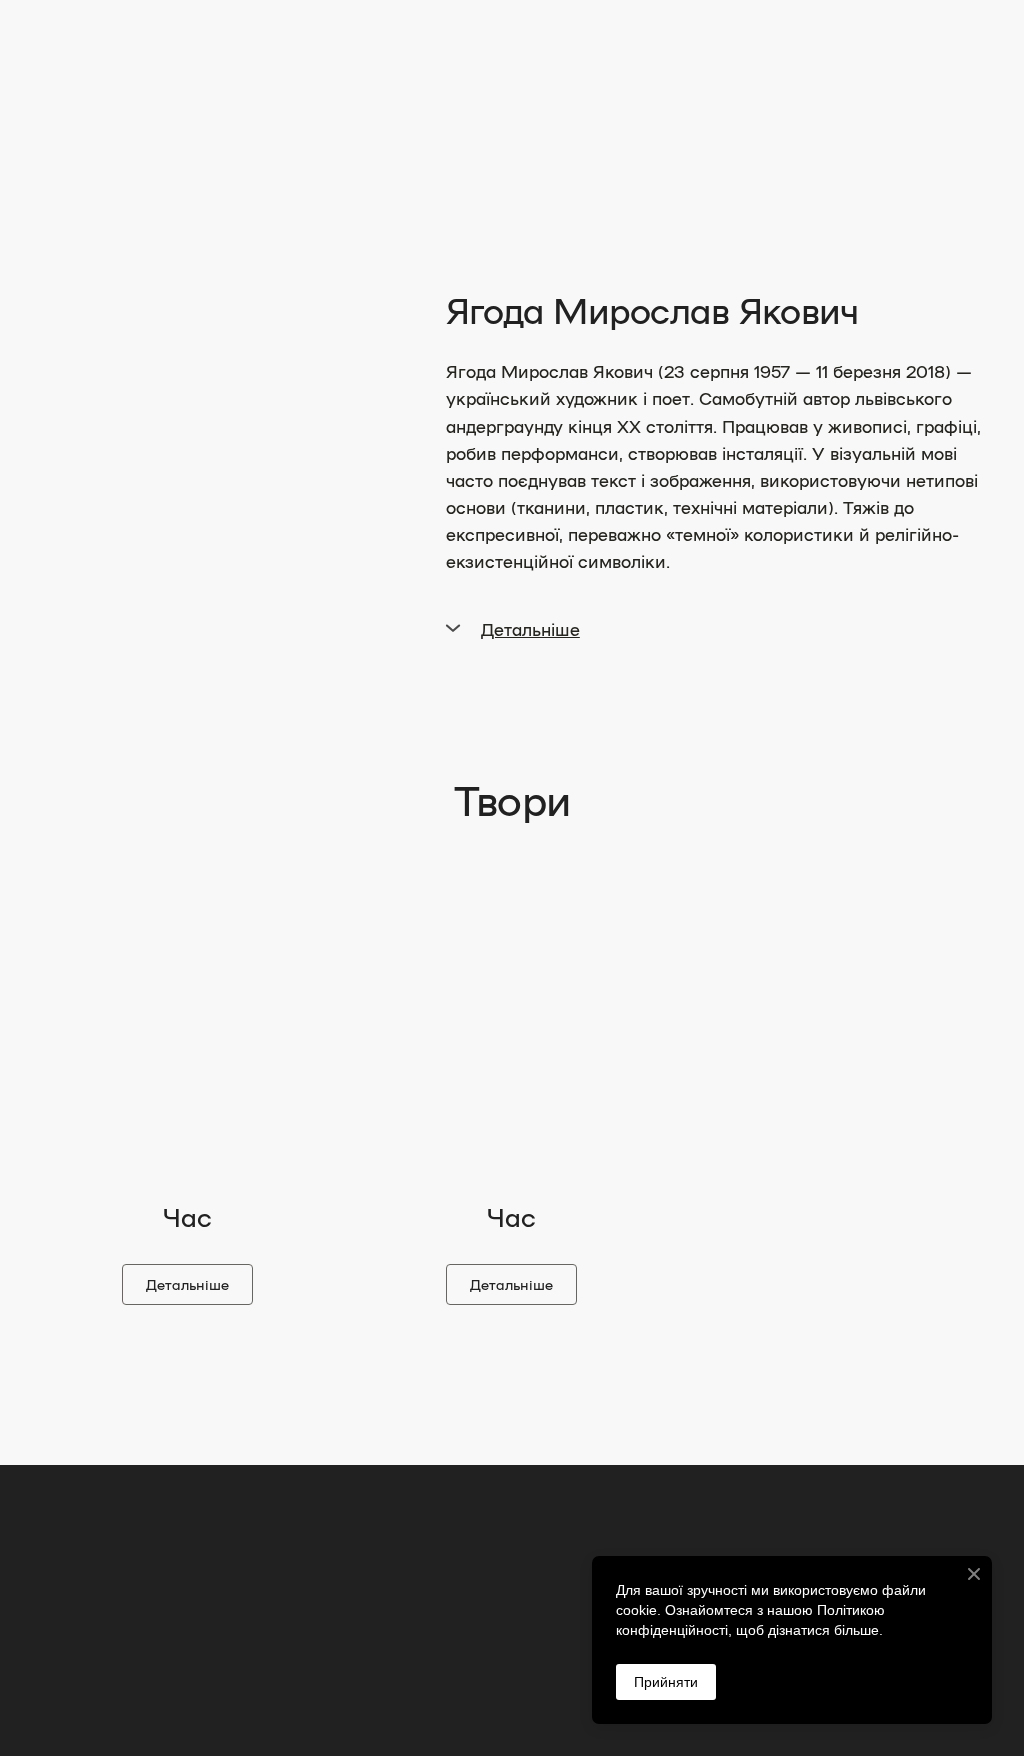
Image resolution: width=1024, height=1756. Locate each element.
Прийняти (666, 1682)
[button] (715, 628)
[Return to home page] (133, 114)
